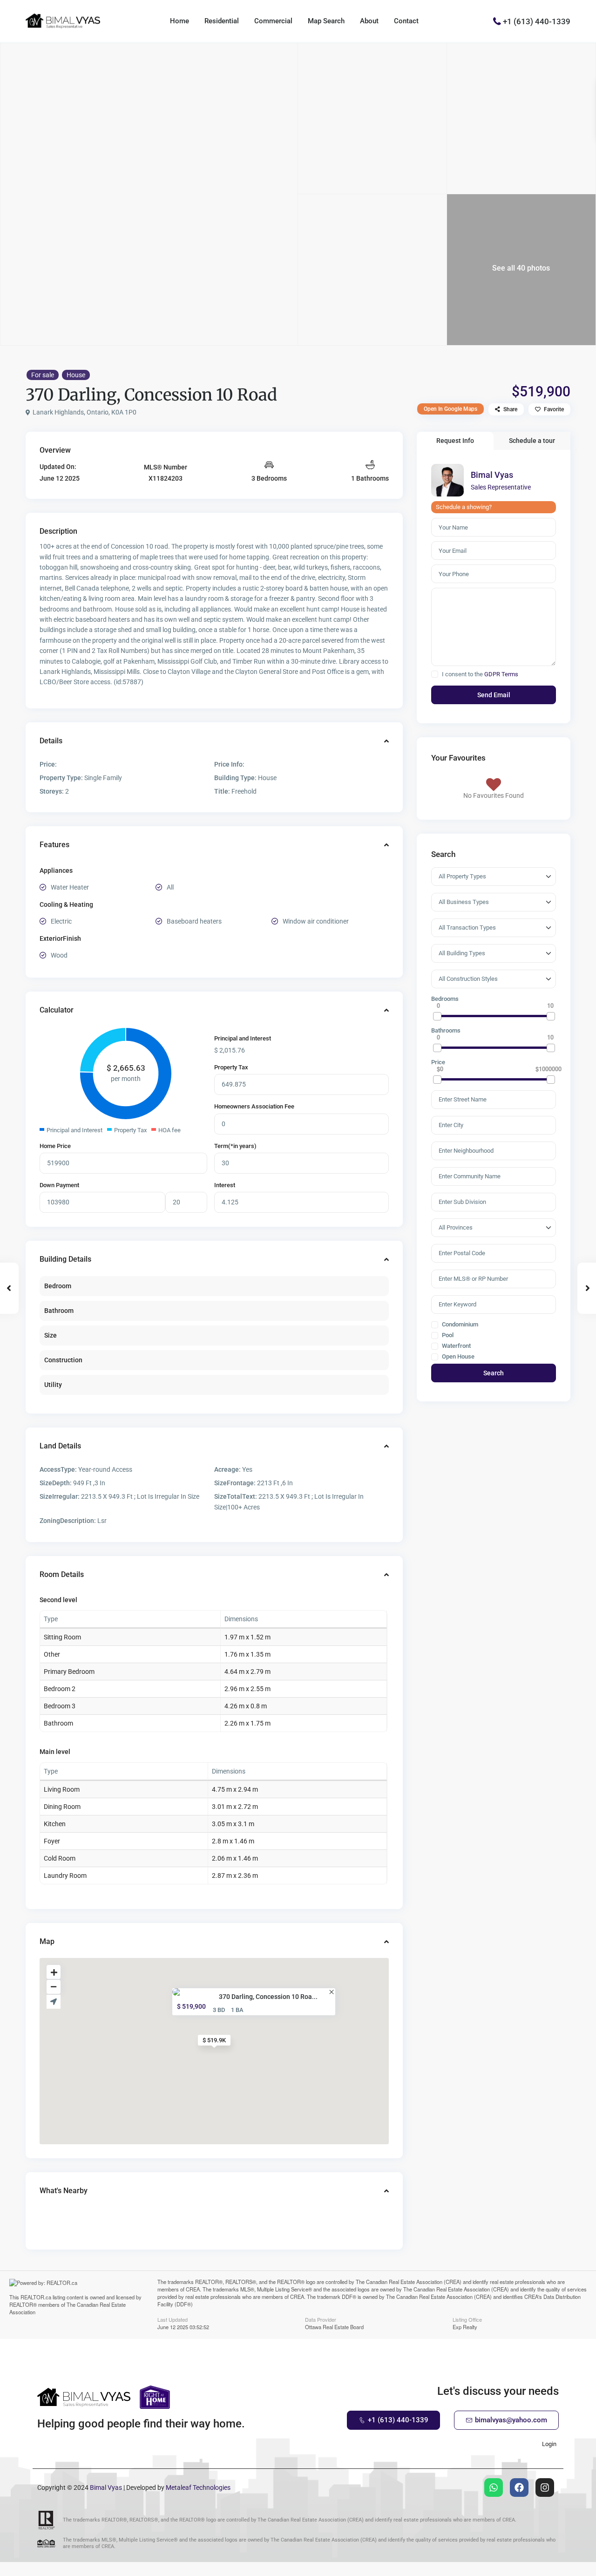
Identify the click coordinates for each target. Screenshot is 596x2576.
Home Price (55, 1146)
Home (179, 21)
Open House (457, 1357)
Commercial (273, 21)
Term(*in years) (235, 1146)
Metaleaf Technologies (198, 2488)
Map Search (326, 21)
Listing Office (467, 2319)
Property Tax (231, 1067)
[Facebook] (519, 2488)
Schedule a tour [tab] (532, 441)
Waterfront (456, 1346)
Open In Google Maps (450, 409)
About (369, 21)
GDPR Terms (501, 674)
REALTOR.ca (36, 2297)
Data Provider (321, 2319)
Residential (222, 21)
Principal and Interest (243, 1038)
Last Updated (173, 2319)
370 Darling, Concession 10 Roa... (268, 1997)
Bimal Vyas (492, 475)
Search (494, 1373)
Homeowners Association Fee (254, 1106)
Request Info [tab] (455, 441)
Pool (447, 1335)
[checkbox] (435, 674)
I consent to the (480, 674)
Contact (406, 21)
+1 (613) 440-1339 (537, 21)
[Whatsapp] (494, 2488)
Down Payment (59, 1185)
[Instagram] (545, 2488)
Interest (225, 1185)
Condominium (459, 1325)
